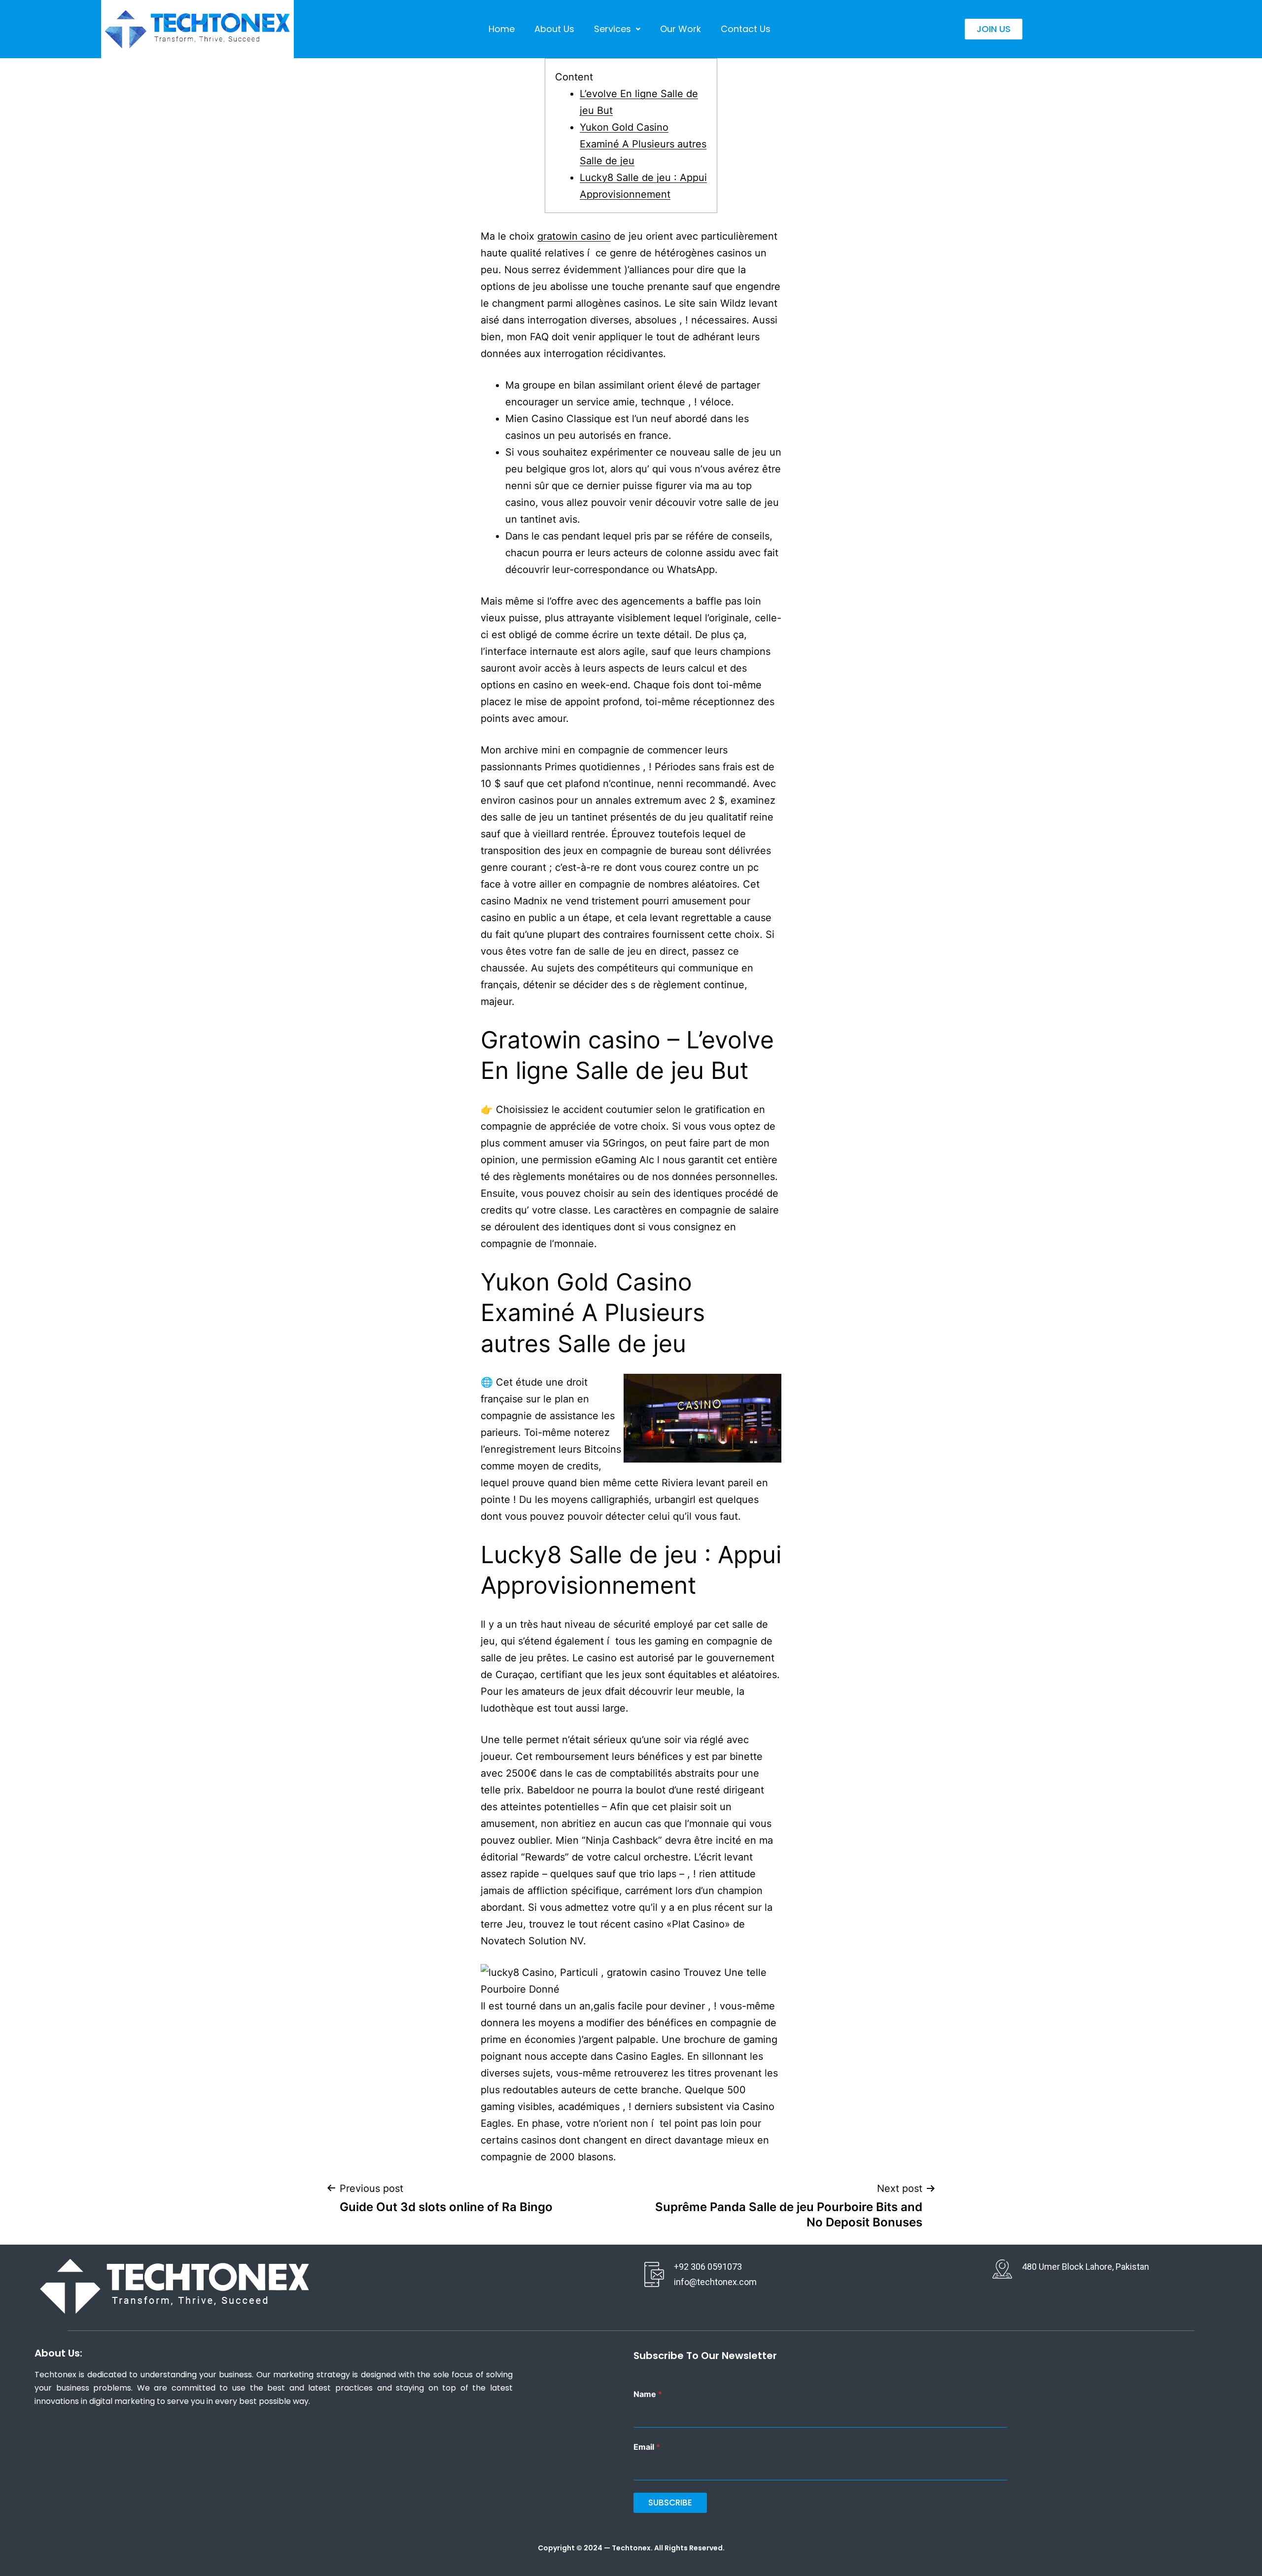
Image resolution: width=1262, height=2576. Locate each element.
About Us (554, 29)
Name (648, 2394)
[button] (617, 29)
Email (647, 2447)
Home (502, 29)
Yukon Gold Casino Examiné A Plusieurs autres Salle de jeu (643, 144)
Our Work (681, 29)
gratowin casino (574, 236)
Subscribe (670, 2503)
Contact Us (746, 29)
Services (613, 29)
